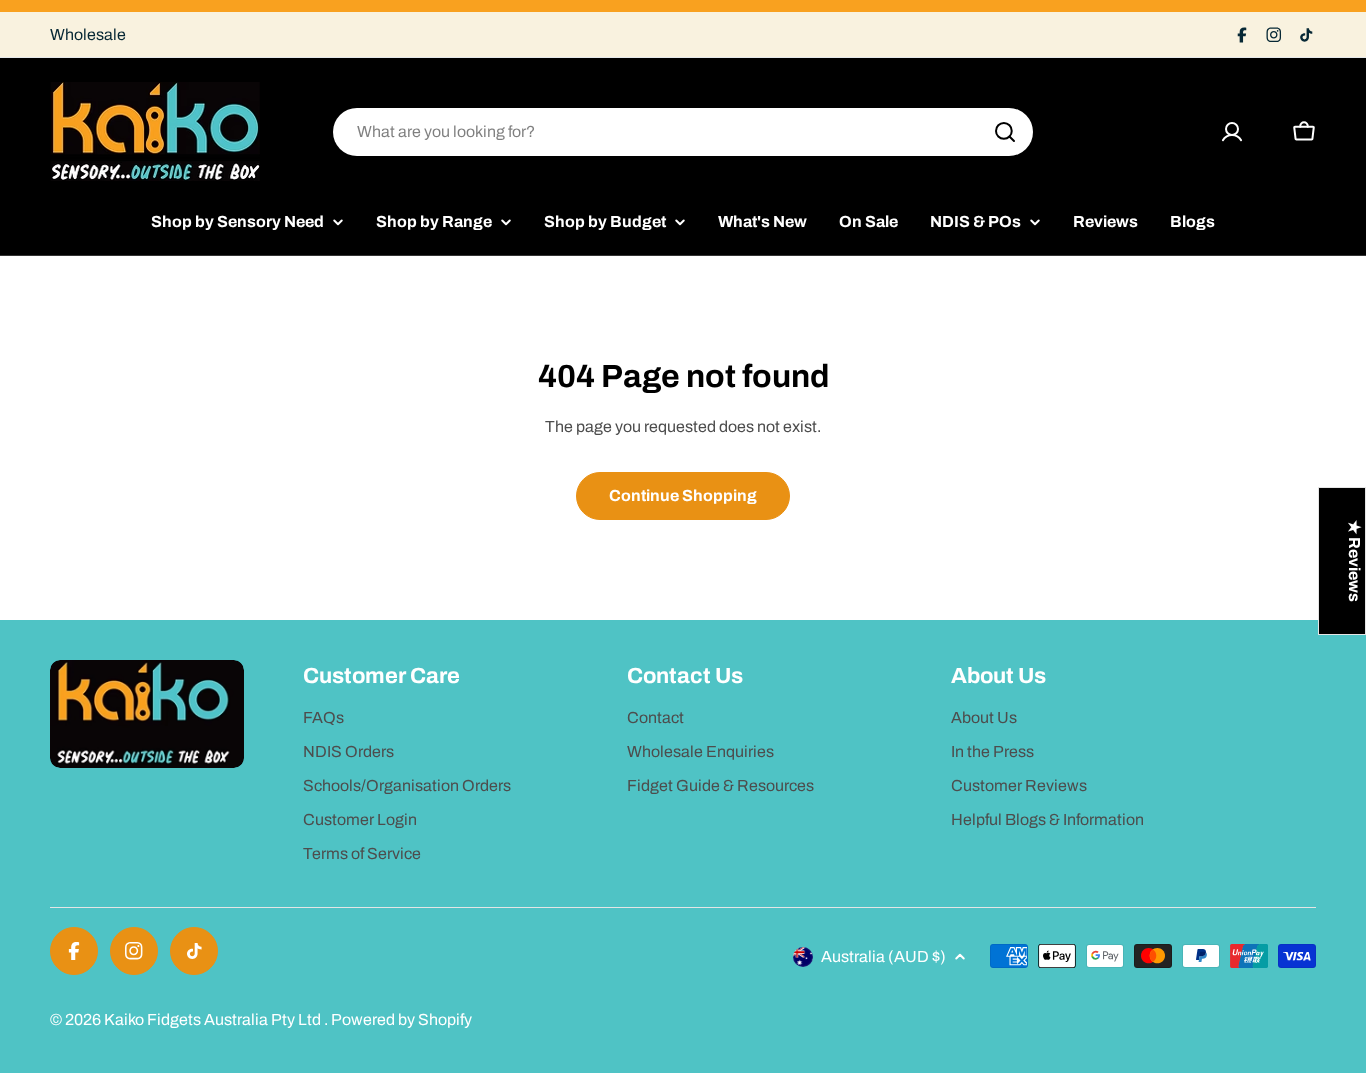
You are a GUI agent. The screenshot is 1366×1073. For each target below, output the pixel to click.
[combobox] (683, 132)
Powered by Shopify (401, 1019)
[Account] (1232, 132)
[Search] (1005, 132)
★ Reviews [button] (1354, 561)
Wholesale (88, 34)
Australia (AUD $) (883, 956)
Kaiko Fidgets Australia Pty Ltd (214, 1019)
